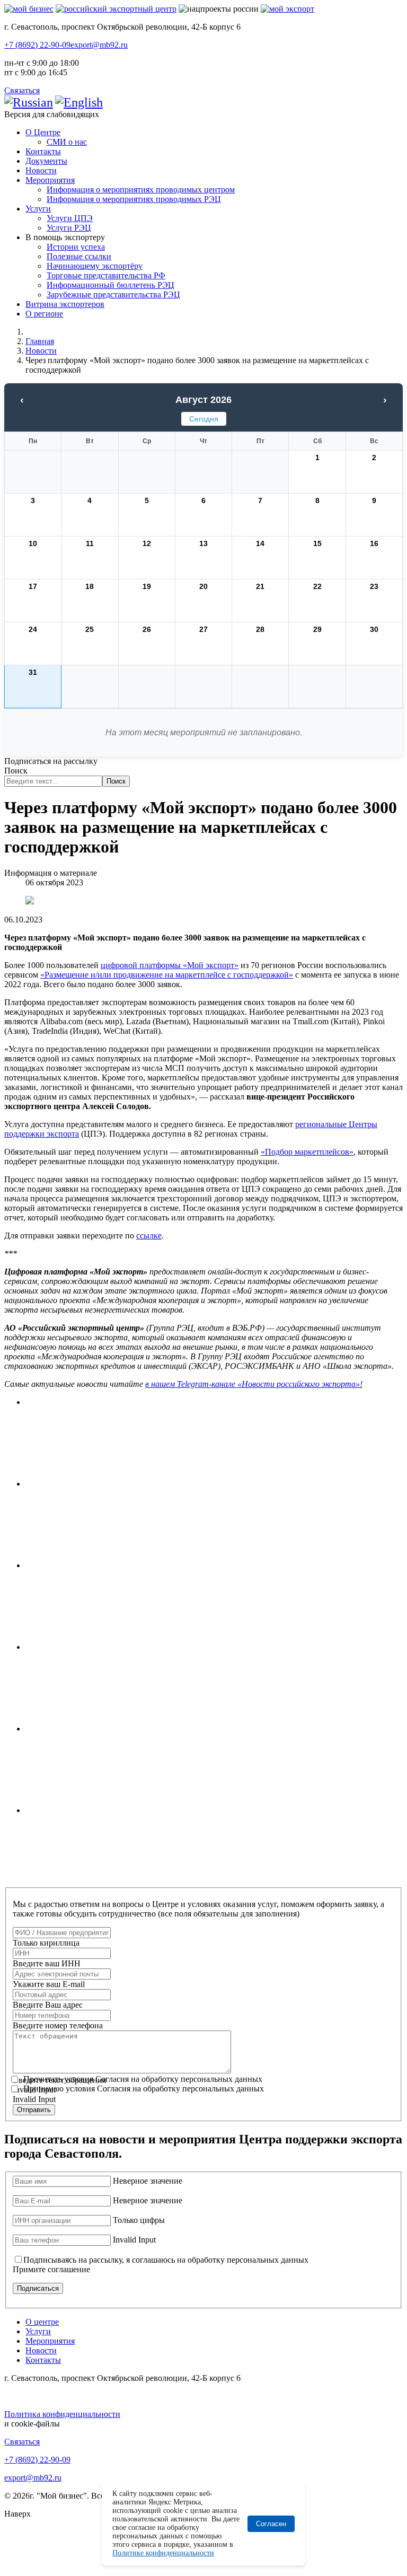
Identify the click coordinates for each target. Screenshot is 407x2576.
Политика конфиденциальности (62, 2414)
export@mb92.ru (99, 45)
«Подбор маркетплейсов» (307, 1152)
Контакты (43, 151)
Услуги (38, 209)
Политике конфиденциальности (163, 2553)
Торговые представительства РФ (106, 275)
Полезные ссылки (79, 256)
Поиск (16, 771)
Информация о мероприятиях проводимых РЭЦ (134, 199)
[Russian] (29, 102)
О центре (42, 2322)
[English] (79, 102)
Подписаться (38, 2288)
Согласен (271, 2524)
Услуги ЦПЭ (70, 218)
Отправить (34, 2110)
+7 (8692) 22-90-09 (37, 45)
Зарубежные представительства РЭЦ (113, 294)
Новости (41, 170)
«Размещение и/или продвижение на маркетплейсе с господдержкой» (167, 975)
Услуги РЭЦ (69, 228)
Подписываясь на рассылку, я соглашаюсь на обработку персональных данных (166, 2260)
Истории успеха (76, 247)
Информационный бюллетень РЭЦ (110, 285)
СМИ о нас (67, 142)
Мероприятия (50, 180)
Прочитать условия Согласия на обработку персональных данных (143, 2079)
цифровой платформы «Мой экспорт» (170, 965)
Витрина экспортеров (65, 304)
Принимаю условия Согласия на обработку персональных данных (144, 2089)
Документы (46, 161)
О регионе (44, 314)
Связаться (22, 90)
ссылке (149, 1236)
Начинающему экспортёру (95, 266)
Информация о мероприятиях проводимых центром (141, 190)
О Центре (43, 132)
